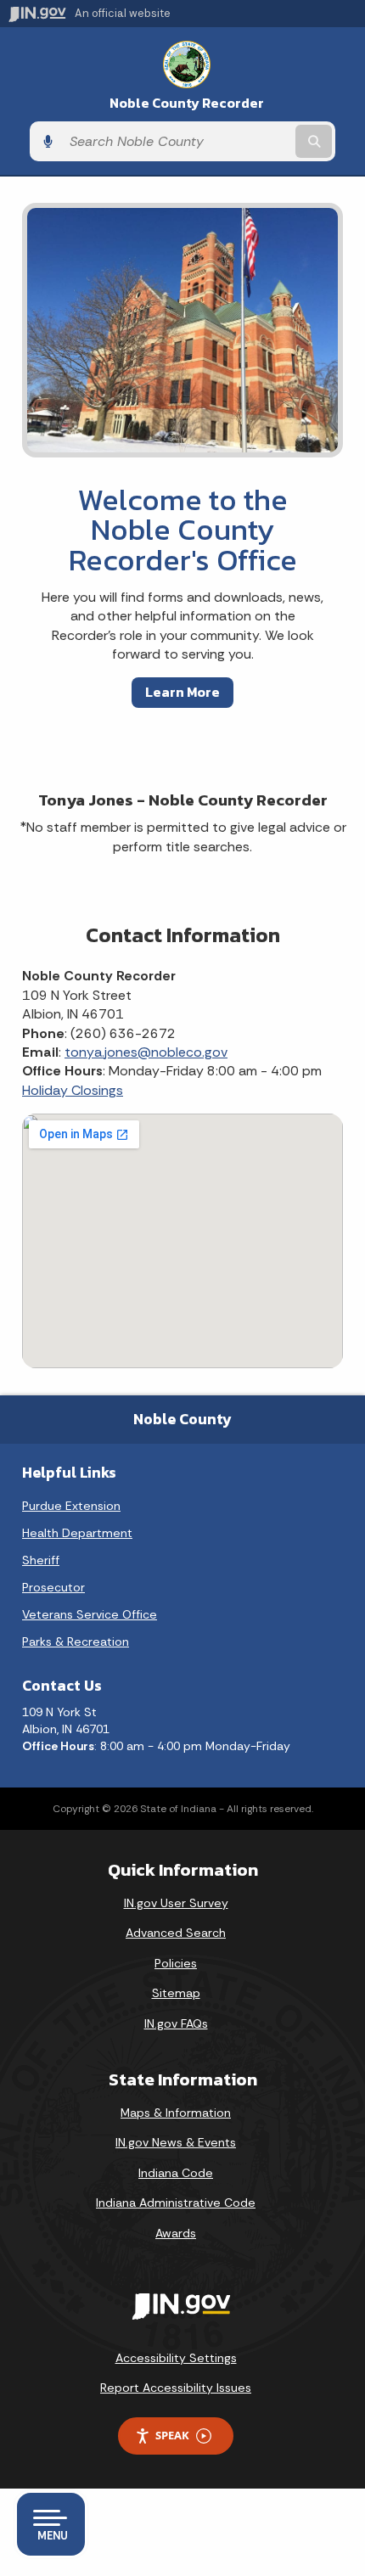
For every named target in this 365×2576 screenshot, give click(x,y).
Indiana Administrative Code (176, 2203)
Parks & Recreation (76, 1642)
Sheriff (41, 1560)
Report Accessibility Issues (176, 2388)
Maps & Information (176, 2113)
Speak (172, 2435)
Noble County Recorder (187, 103)
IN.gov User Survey (176, 1903)
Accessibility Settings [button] (176, 2358)
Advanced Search (176, 1933)
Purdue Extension (71, 1506)
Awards (176, 2233)
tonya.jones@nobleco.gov (146, 1052)
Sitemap (176, 1993)
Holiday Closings (73, 1090)
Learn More (182, 692)
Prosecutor (53, 1587)
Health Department (77, 1533)
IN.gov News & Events (176, 2142)
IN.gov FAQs (176, 2023)
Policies (176, 1963)
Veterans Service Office (90, 1614)
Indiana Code (176, 2173)
